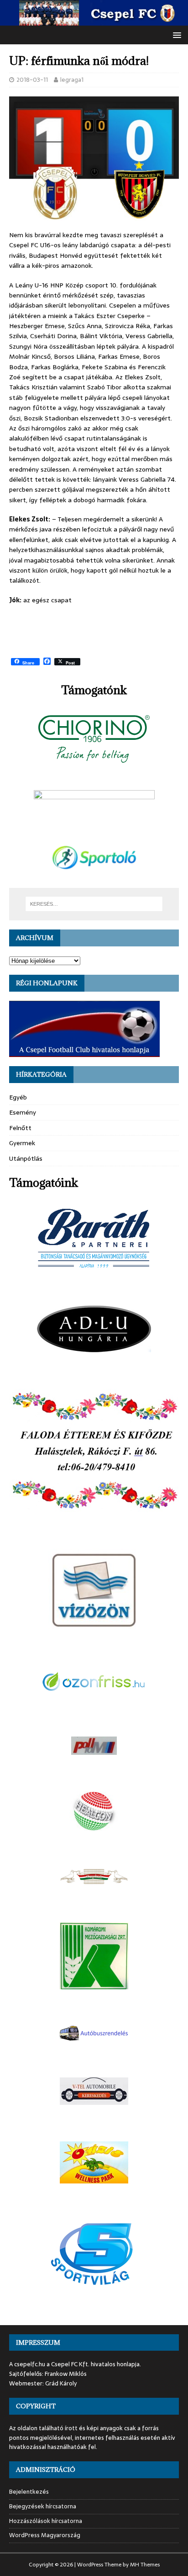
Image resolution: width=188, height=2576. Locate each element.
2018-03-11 (32, 80)
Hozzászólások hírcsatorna (46, 2521)
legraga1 (72, 80)
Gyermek (22, 1143)
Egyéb (18, 1097)
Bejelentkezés (29, 2492)
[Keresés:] (94, 904)
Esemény (23, 1112)
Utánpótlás (26, 1158)
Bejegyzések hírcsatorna (43, 2506)
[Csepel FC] (94, 21)
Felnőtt (20, 1128)
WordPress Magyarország (45, 2535)
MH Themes (145, 2565)
